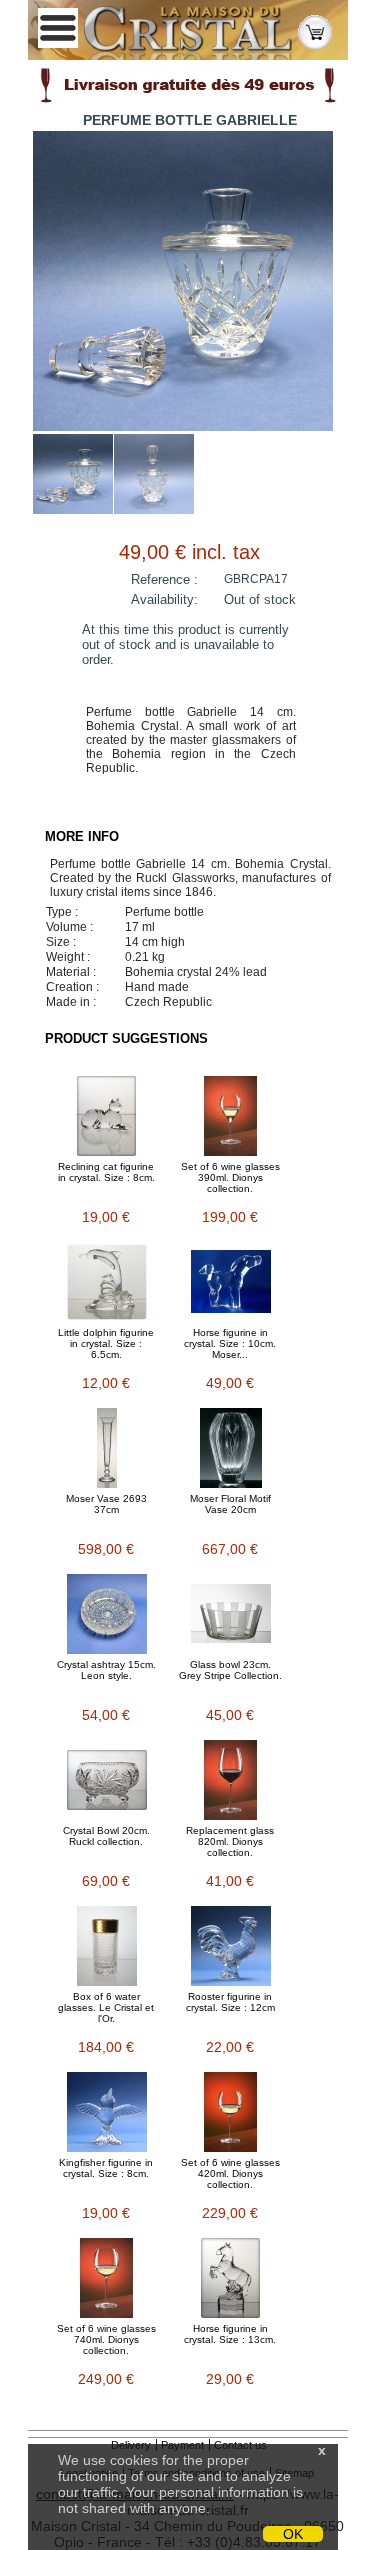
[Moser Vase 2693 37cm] (107, 1448)
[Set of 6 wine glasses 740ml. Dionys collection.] (107, 2278)
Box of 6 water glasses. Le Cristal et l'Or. (106, 2007)
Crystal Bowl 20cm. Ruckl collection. (106, 1836)
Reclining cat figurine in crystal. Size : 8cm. (106, 1172)
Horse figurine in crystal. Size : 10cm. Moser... (230, 1343)
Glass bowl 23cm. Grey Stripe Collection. (230, 1670)
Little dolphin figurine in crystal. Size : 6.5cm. (106, 1343)
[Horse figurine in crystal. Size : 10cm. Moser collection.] (231, 1282)
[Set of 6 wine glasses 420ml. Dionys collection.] (231, 2112)
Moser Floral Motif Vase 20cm (230, 1504)
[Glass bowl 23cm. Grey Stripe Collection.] (231, 1614)
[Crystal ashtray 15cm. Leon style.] (107, 1614)
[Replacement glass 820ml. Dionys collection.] (231, 1780)
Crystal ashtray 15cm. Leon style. (106, 1670)
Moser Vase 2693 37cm (106, 1504)
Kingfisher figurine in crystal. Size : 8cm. (106, 2168)
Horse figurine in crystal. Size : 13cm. (230, 2334)
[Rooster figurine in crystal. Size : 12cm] (231, 1946)
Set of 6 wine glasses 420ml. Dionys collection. (230, 2173)
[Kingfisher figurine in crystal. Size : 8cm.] (107, 2112)
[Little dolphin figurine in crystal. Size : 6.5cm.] (107, 1282)
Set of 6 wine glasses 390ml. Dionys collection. (230, 1177)
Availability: (164, 599)
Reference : (164, 579)
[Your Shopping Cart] (315, 30)
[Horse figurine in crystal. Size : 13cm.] (231, 2278)
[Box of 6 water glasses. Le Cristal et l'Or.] (107, 1946)
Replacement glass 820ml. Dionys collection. (230, 1841)
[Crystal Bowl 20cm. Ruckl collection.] (107, 1780)
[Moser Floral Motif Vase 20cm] (231, 1448)
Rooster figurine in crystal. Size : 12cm (230, 2002)
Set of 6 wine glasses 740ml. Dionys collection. (106, 2339)
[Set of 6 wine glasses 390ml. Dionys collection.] (231, 1116)
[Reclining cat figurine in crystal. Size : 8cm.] (107, 1116)
